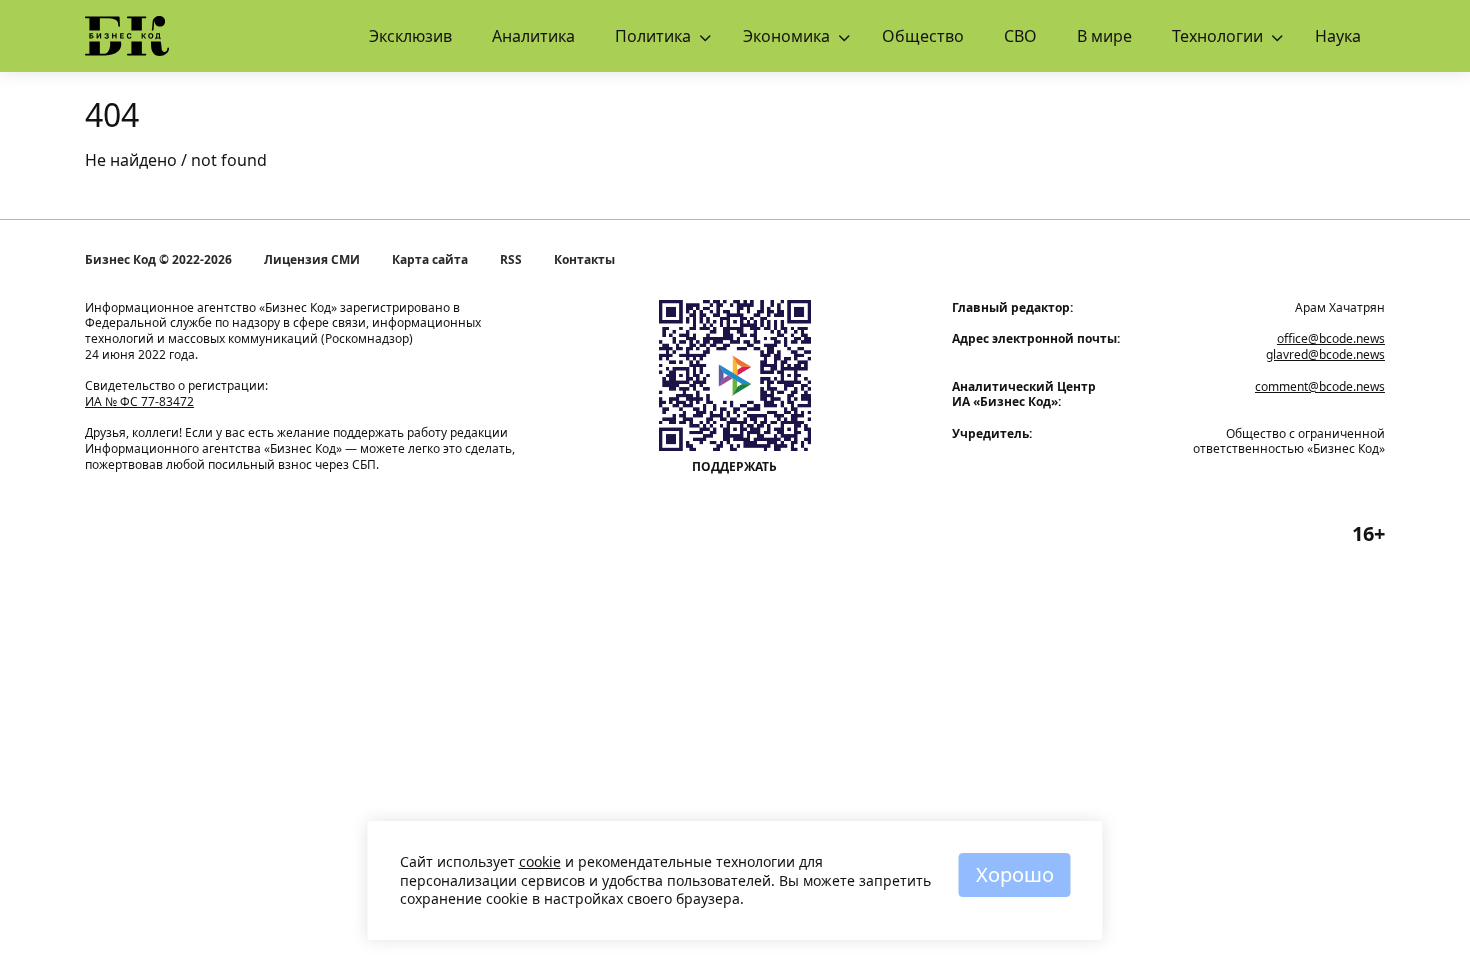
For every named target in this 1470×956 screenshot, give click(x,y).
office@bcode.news (1331, 338)
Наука (1338, 36)
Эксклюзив (410, 36)
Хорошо (1015, 874)
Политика (653, 36)
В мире (1104, 36)
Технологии (1217, 36)
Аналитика (533, 36)
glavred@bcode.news (1325, 354)
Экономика (786, 36)
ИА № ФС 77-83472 (139, 401)
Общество (923, 36)
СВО (1020, 36)
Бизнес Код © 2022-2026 (158, 260)
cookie (540, 861)
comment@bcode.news (1320, 386)
